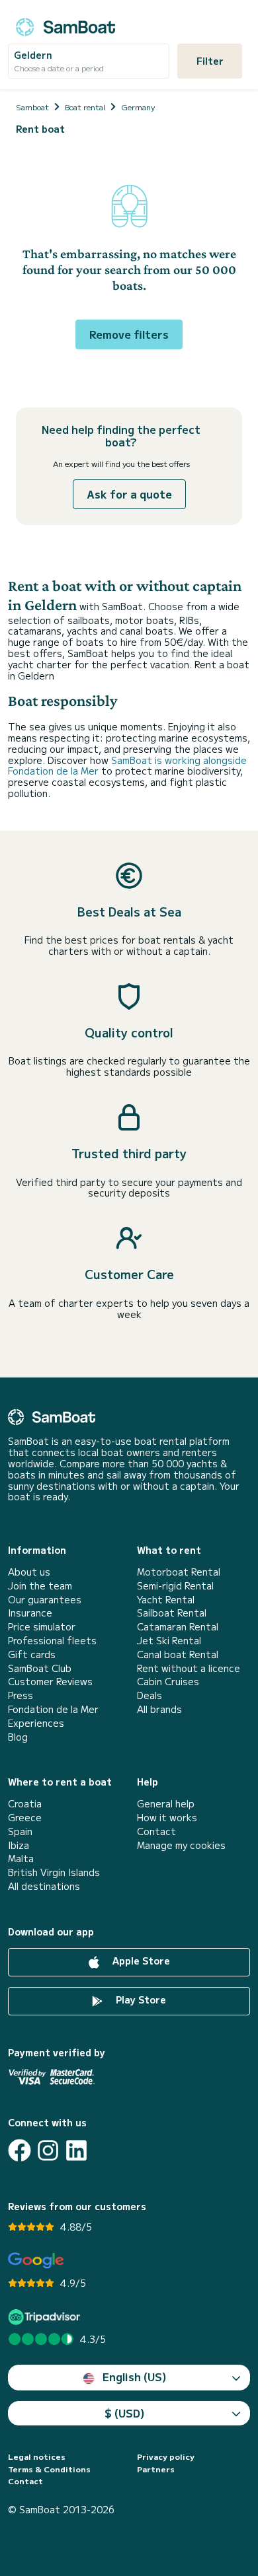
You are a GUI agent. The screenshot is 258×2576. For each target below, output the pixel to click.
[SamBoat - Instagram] (48, 2150)
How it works (167, 1818)
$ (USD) (125, 2413)
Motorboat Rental (179, 1572)
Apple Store (140, 1961)
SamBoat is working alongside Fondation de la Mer (127, 766)
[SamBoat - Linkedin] (76, 2150)
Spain (20, 1831)
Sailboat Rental (172, 1613)
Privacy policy (166, 2456)
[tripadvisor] (46, 2317)
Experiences (36, 1723)
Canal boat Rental (178, 1654)
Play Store (140, 2000)
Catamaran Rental (178, 1627)
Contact (156, 1831)
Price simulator (42, 1627)
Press (21, 1695)
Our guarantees (45, 1600)
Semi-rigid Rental (175, 1586)
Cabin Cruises (168, 1682)
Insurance (30, 1613)
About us (29, 1572)
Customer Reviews (50, 1682)
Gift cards (32, 1654)
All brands (159, 1709)
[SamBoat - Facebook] (20, 2150)
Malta (21, 1859)
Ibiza (19, 1845)
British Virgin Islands (54, 1872)
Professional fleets (52, 1641)
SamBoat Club (40, 1668)
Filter (210, 61)
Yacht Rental (166, 1600)
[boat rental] (65, 25)
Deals (150, 1695)
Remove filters (129, 334)
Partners (156, 2469)
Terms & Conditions (49, 2469)
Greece (25, 1818)
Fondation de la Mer (53, 1709)
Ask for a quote (129, 494)
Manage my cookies (181, 1845)
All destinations (44, 1886)
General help (166, 1804)
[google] (36, 2261)
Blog (18, 1737)
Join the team (40, 1586)
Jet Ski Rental (169, 1641)
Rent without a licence (189, 1668)
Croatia (25, 1804)
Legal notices (37, 2456)
